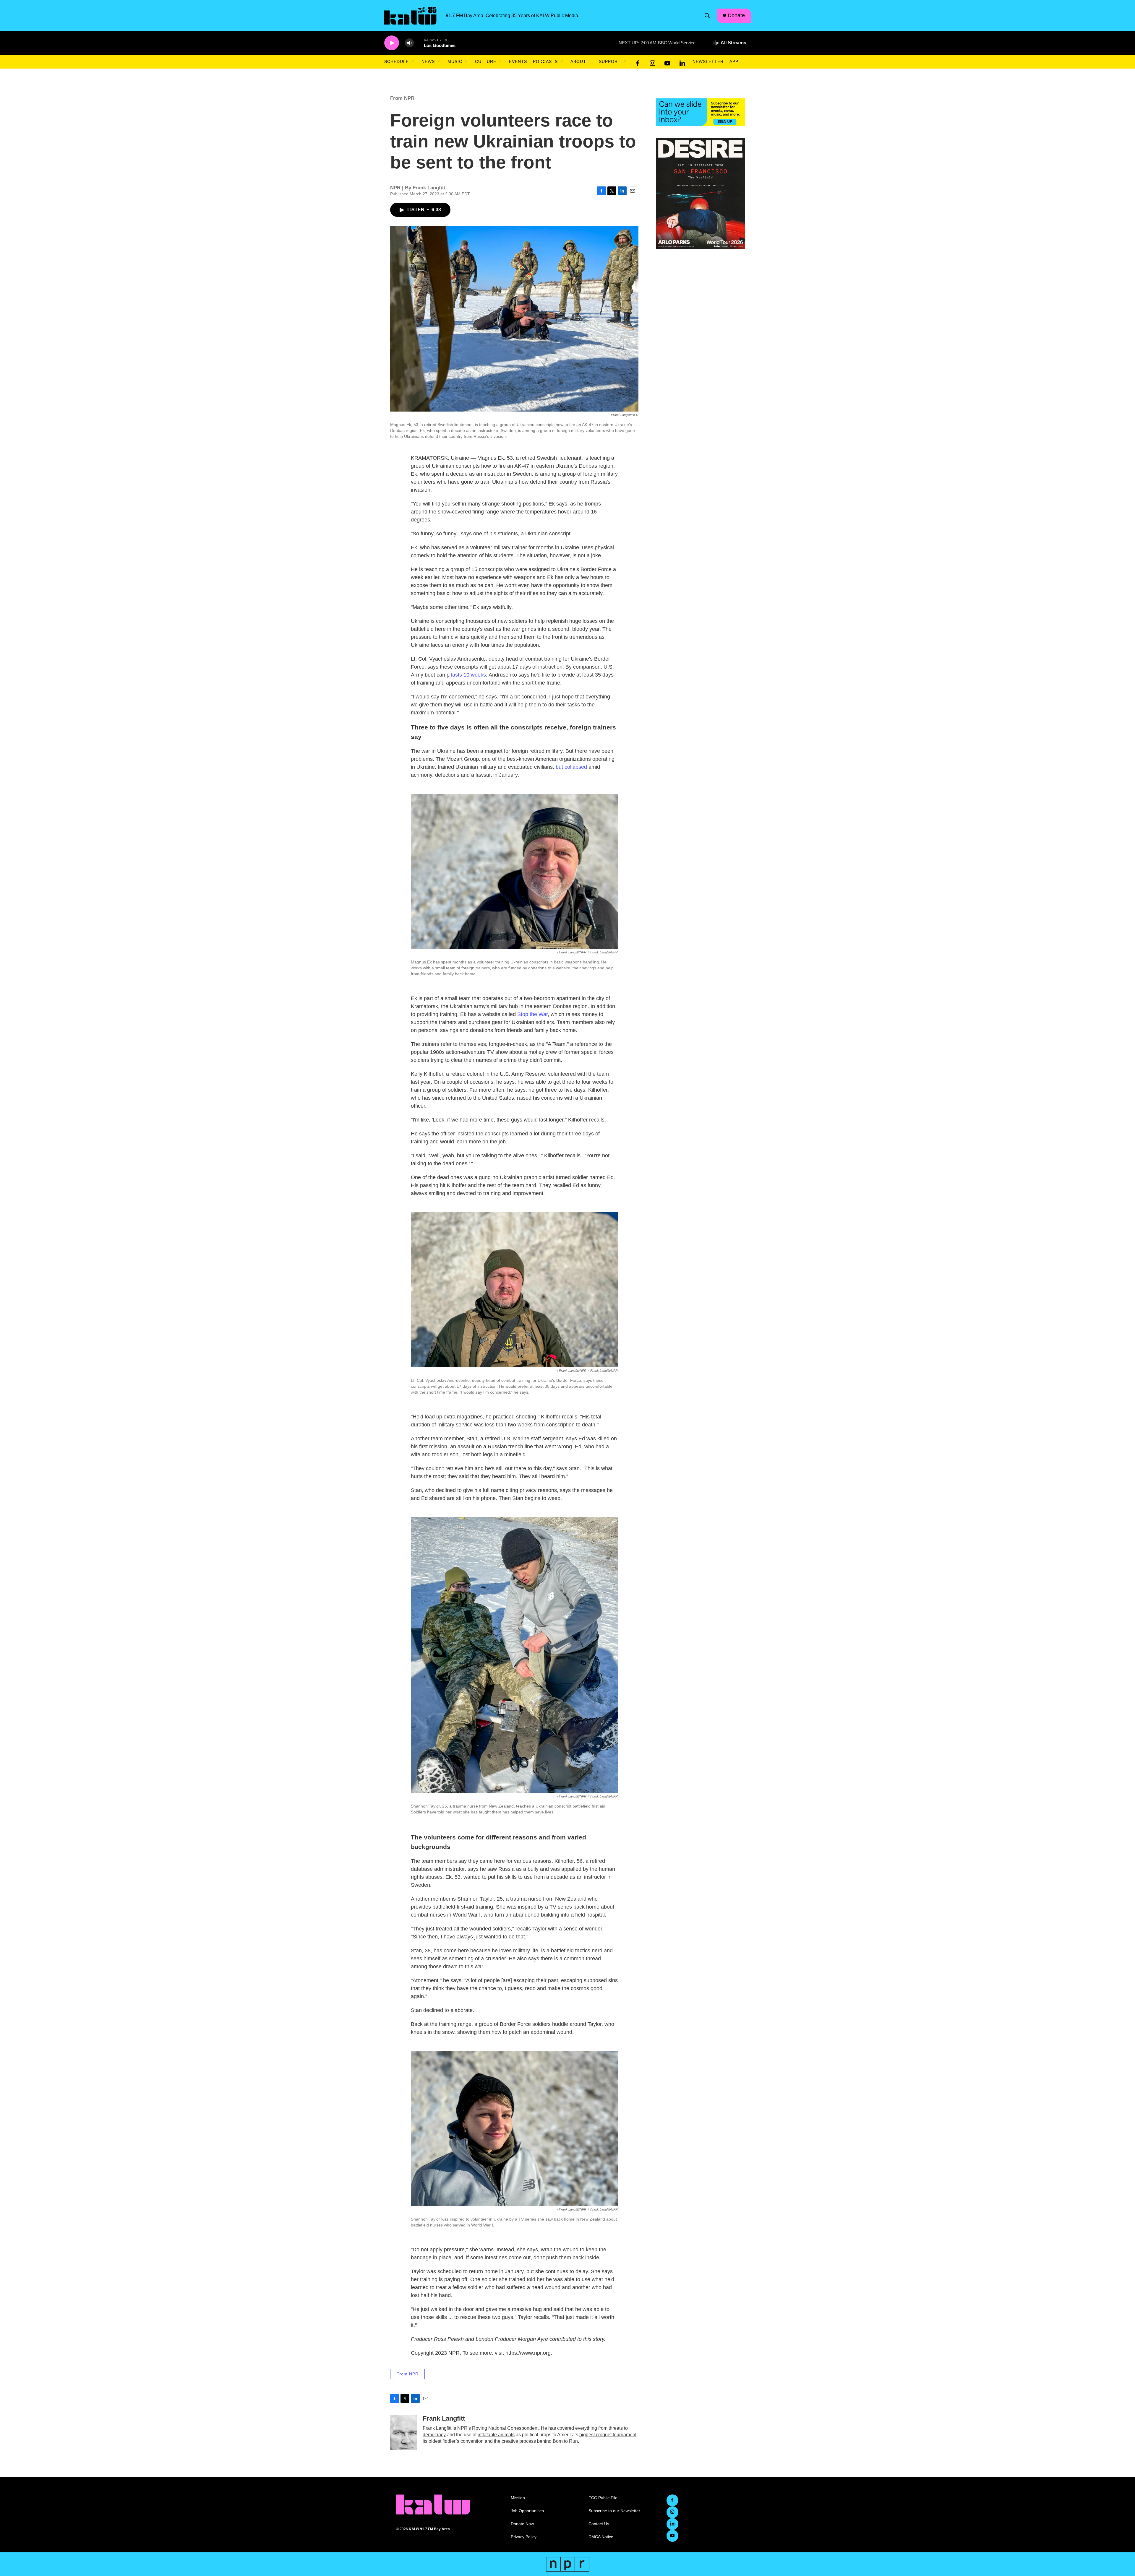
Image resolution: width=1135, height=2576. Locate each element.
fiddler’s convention (463, 2441)
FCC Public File (603, 2498)
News (428, 61)
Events (518, 61)
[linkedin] (682, 62)
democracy (434, 2435)
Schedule (397, 61)
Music (455, 61)
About (578, 61)
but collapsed (571, 767)
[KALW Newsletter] (701, 112)
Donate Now (522, 2524)
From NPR (402, 98)
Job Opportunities (527, 2511)
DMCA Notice (601, 2537)
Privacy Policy (524, 2537)
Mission (518, 2498)
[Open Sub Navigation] (413, 61)
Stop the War (532, 1014)
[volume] (409, 43)
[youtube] (667, 62)
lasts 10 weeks (468, 675)
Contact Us (599, 2524)
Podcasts (545, 61)
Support (610, 61)
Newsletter (708, 61)
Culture (486, 61)
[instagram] (653, 62)
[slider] (419, 43)
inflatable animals (496, 2435)
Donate (736, 15)
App (734, 61)
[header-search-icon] (707, 16)
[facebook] (638, 62)
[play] (392, 43)
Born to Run (565, 2441)
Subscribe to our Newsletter (614, 2511)
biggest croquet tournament (608, 2435)
